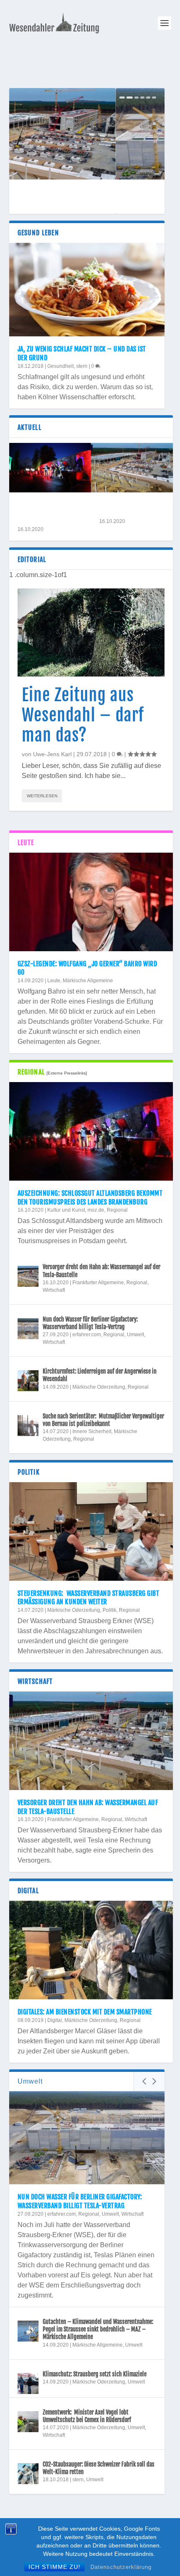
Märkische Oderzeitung (99, 1387)
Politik (109, 1610)
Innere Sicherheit (92, 1431)
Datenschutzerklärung (121, 2567)
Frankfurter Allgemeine (98, 1283)
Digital (55, 2020)
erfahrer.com (87, 1335)
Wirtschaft (54, 1290)
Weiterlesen (42, 796)
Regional (117, 1210)
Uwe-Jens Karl (52, 754)
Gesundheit (60, 366)
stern (82, 366)
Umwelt (135, 1335)
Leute (54, 981)
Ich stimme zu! (54, 2567)
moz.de (96, 1210)
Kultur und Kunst (66, 1210)
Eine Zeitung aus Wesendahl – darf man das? (83, 715)
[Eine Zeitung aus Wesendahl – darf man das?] (91, 632)
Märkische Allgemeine (88, 981)
